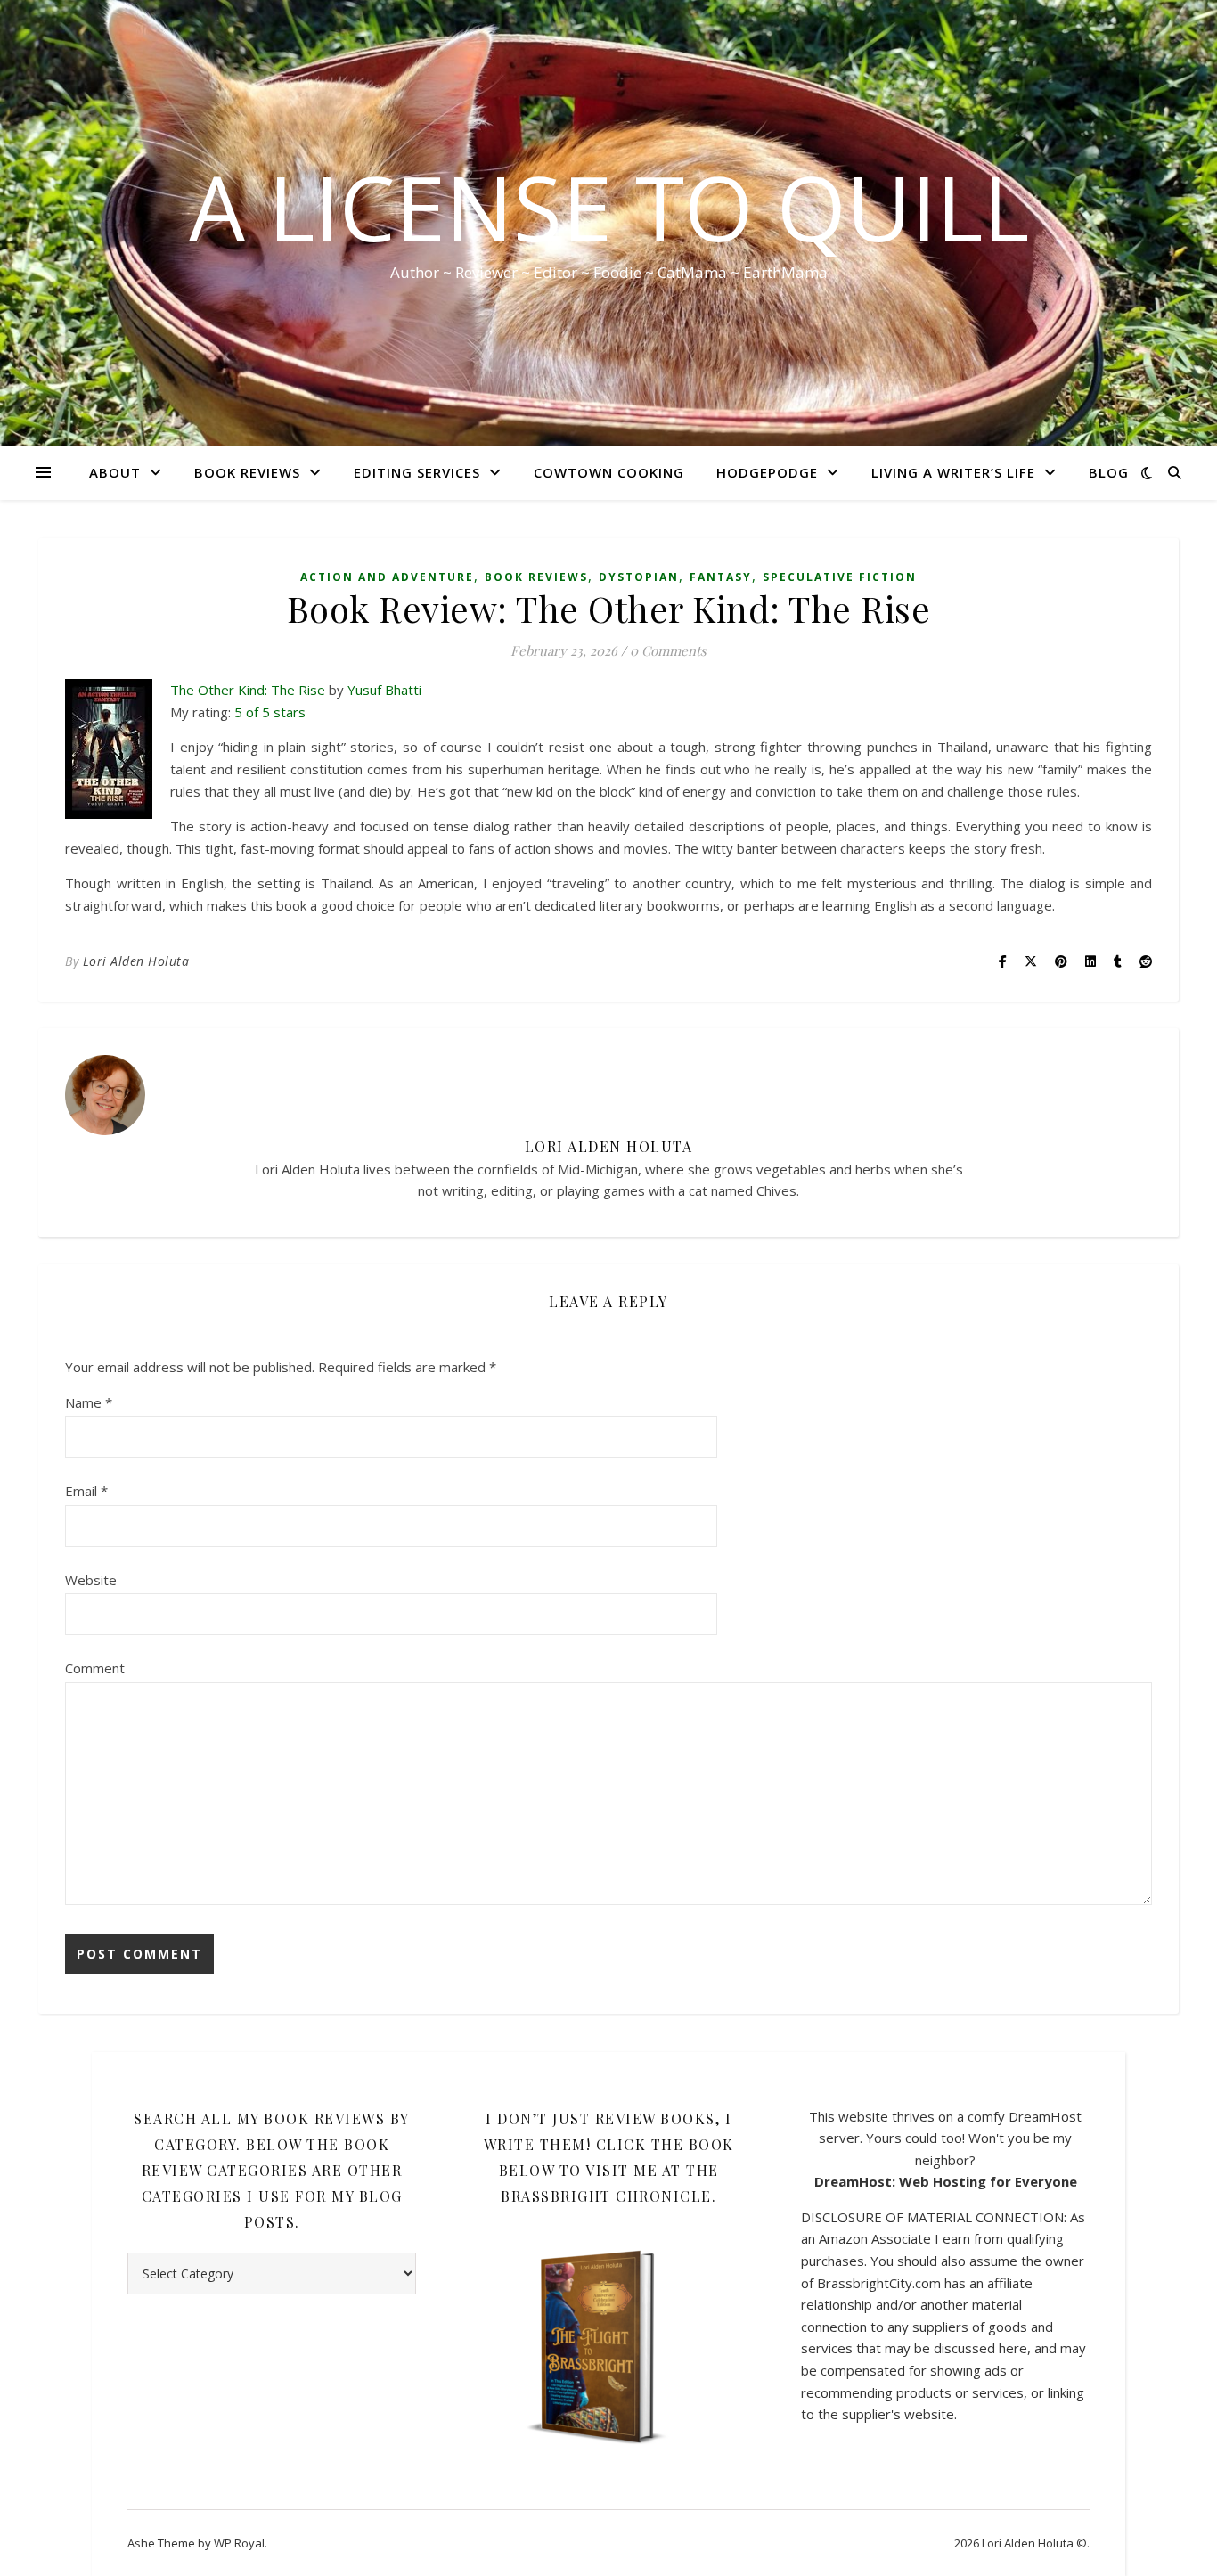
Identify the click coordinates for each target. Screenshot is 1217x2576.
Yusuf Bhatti (384, 690)
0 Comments (668, 650)
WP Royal (239, 2543)
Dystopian (639, 577)
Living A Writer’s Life (953, 472)
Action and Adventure (387, 577)
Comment (95, 1668)
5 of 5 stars (270, 712)
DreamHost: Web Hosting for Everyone (946, 2181)
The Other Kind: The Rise (248, 690)
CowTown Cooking (609, 472)
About (115, 472)
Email (86, 1491)
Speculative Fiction (840, 577)
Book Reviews (247, 472)
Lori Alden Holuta (136, 961)
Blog (1109, 472)
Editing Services (417, 472)
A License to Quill (609, 207)
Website (91, 1580)
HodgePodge (767, 472)
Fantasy (721, 577)
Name (89, 1402)
